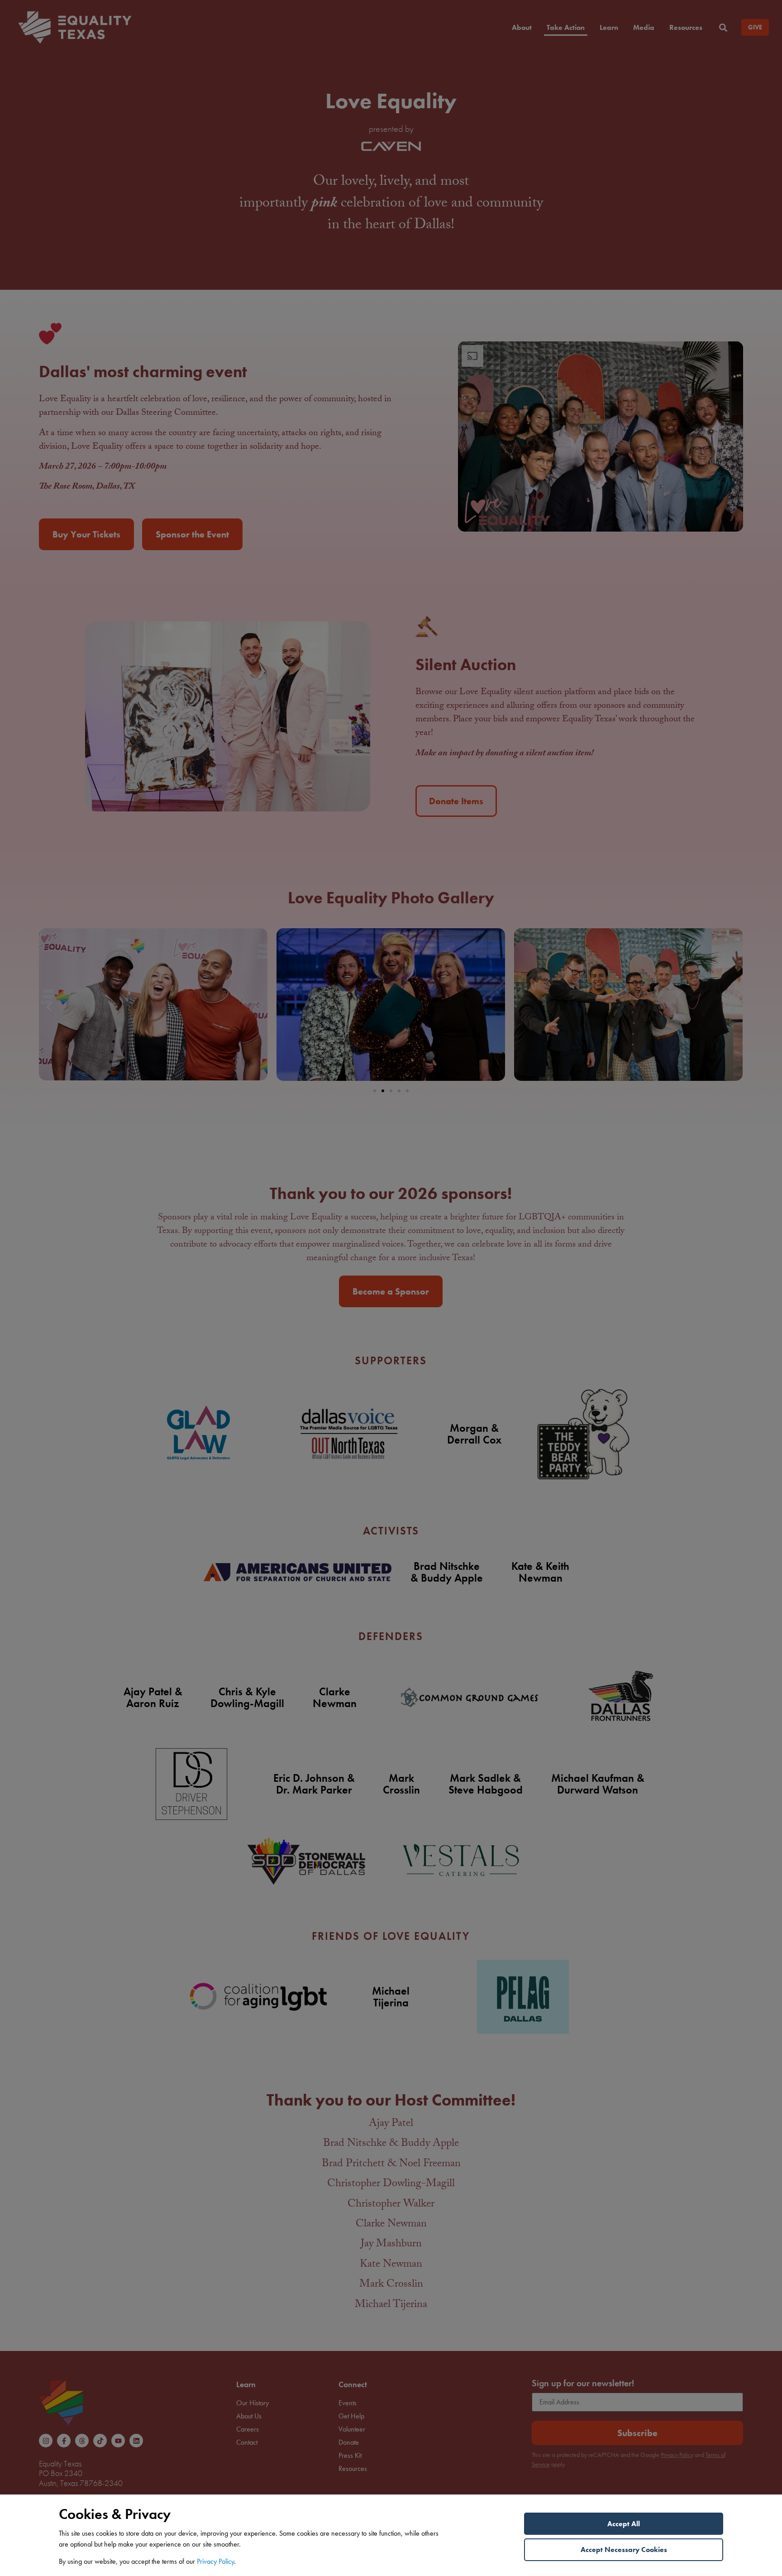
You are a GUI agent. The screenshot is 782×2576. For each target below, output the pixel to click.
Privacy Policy (215, 2561)
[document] (391, 1288)
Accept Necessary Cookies (624, 2550)
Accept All (624, 2524)
